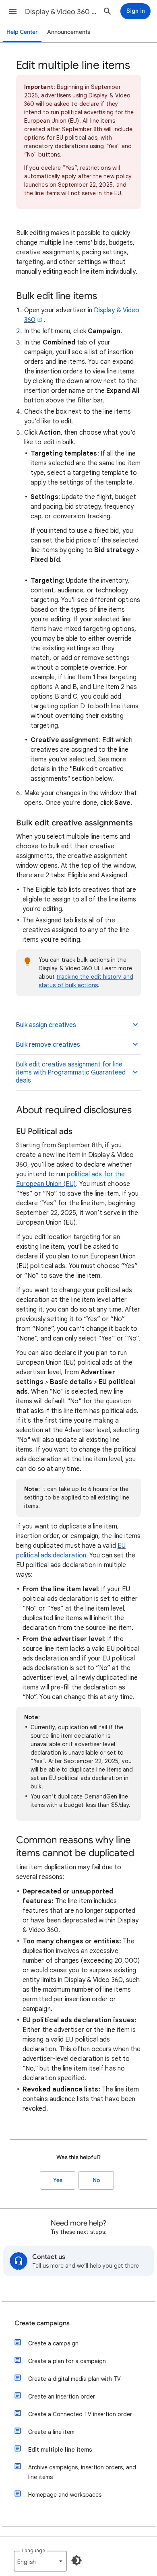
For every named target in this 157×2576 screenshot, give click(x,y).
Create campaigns (42, 2323)
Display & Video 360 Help (61, 12)
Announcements (69, 32)
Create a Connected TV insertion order (80, 2414)
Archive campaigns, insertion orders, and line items (82, 2472)
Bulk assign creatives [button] (46, 1025)
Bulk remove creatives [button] (48, 1045)
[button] (13, 11)
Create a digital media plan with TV (74, 2379)
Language (34, 2550)
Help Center (22, 32)
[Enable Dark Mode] (76, 2560)
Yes (58, 2180)
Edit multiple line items (60, 2450)
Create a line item (51, 2432)
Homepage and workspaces (65, 2495)
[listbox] (40, 2561)
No (96, 2180)
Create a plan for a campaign (67, 2361)
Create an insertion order (62, 2397)
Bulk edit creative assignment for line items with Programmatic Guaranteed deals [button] (71, 1072)
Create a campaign (53, 2343)
